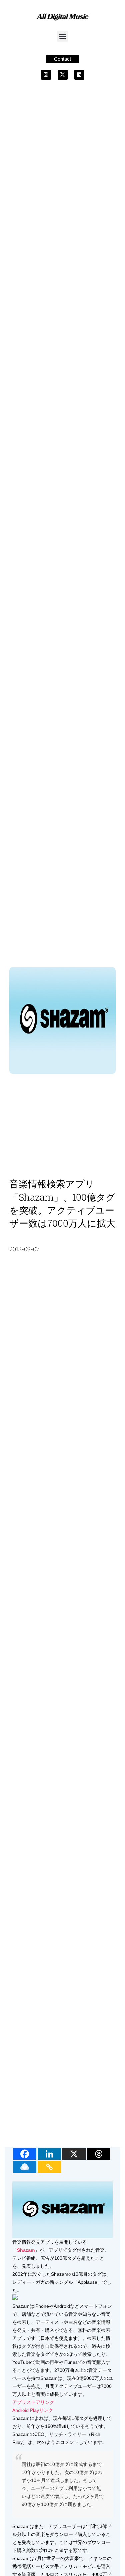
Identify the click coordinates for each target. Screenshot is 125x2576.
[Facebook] (25, 2154)
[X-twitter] (63, 75)
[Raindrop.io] (25, 2167)
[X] (74, 2154)
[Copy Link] (49, 2167)
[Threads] (99, 2154)
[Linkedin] (79, 75)
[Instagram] (46, 75)
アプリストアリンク (33, 2402)
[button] (62, 36)
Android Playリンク (33, 2410)
